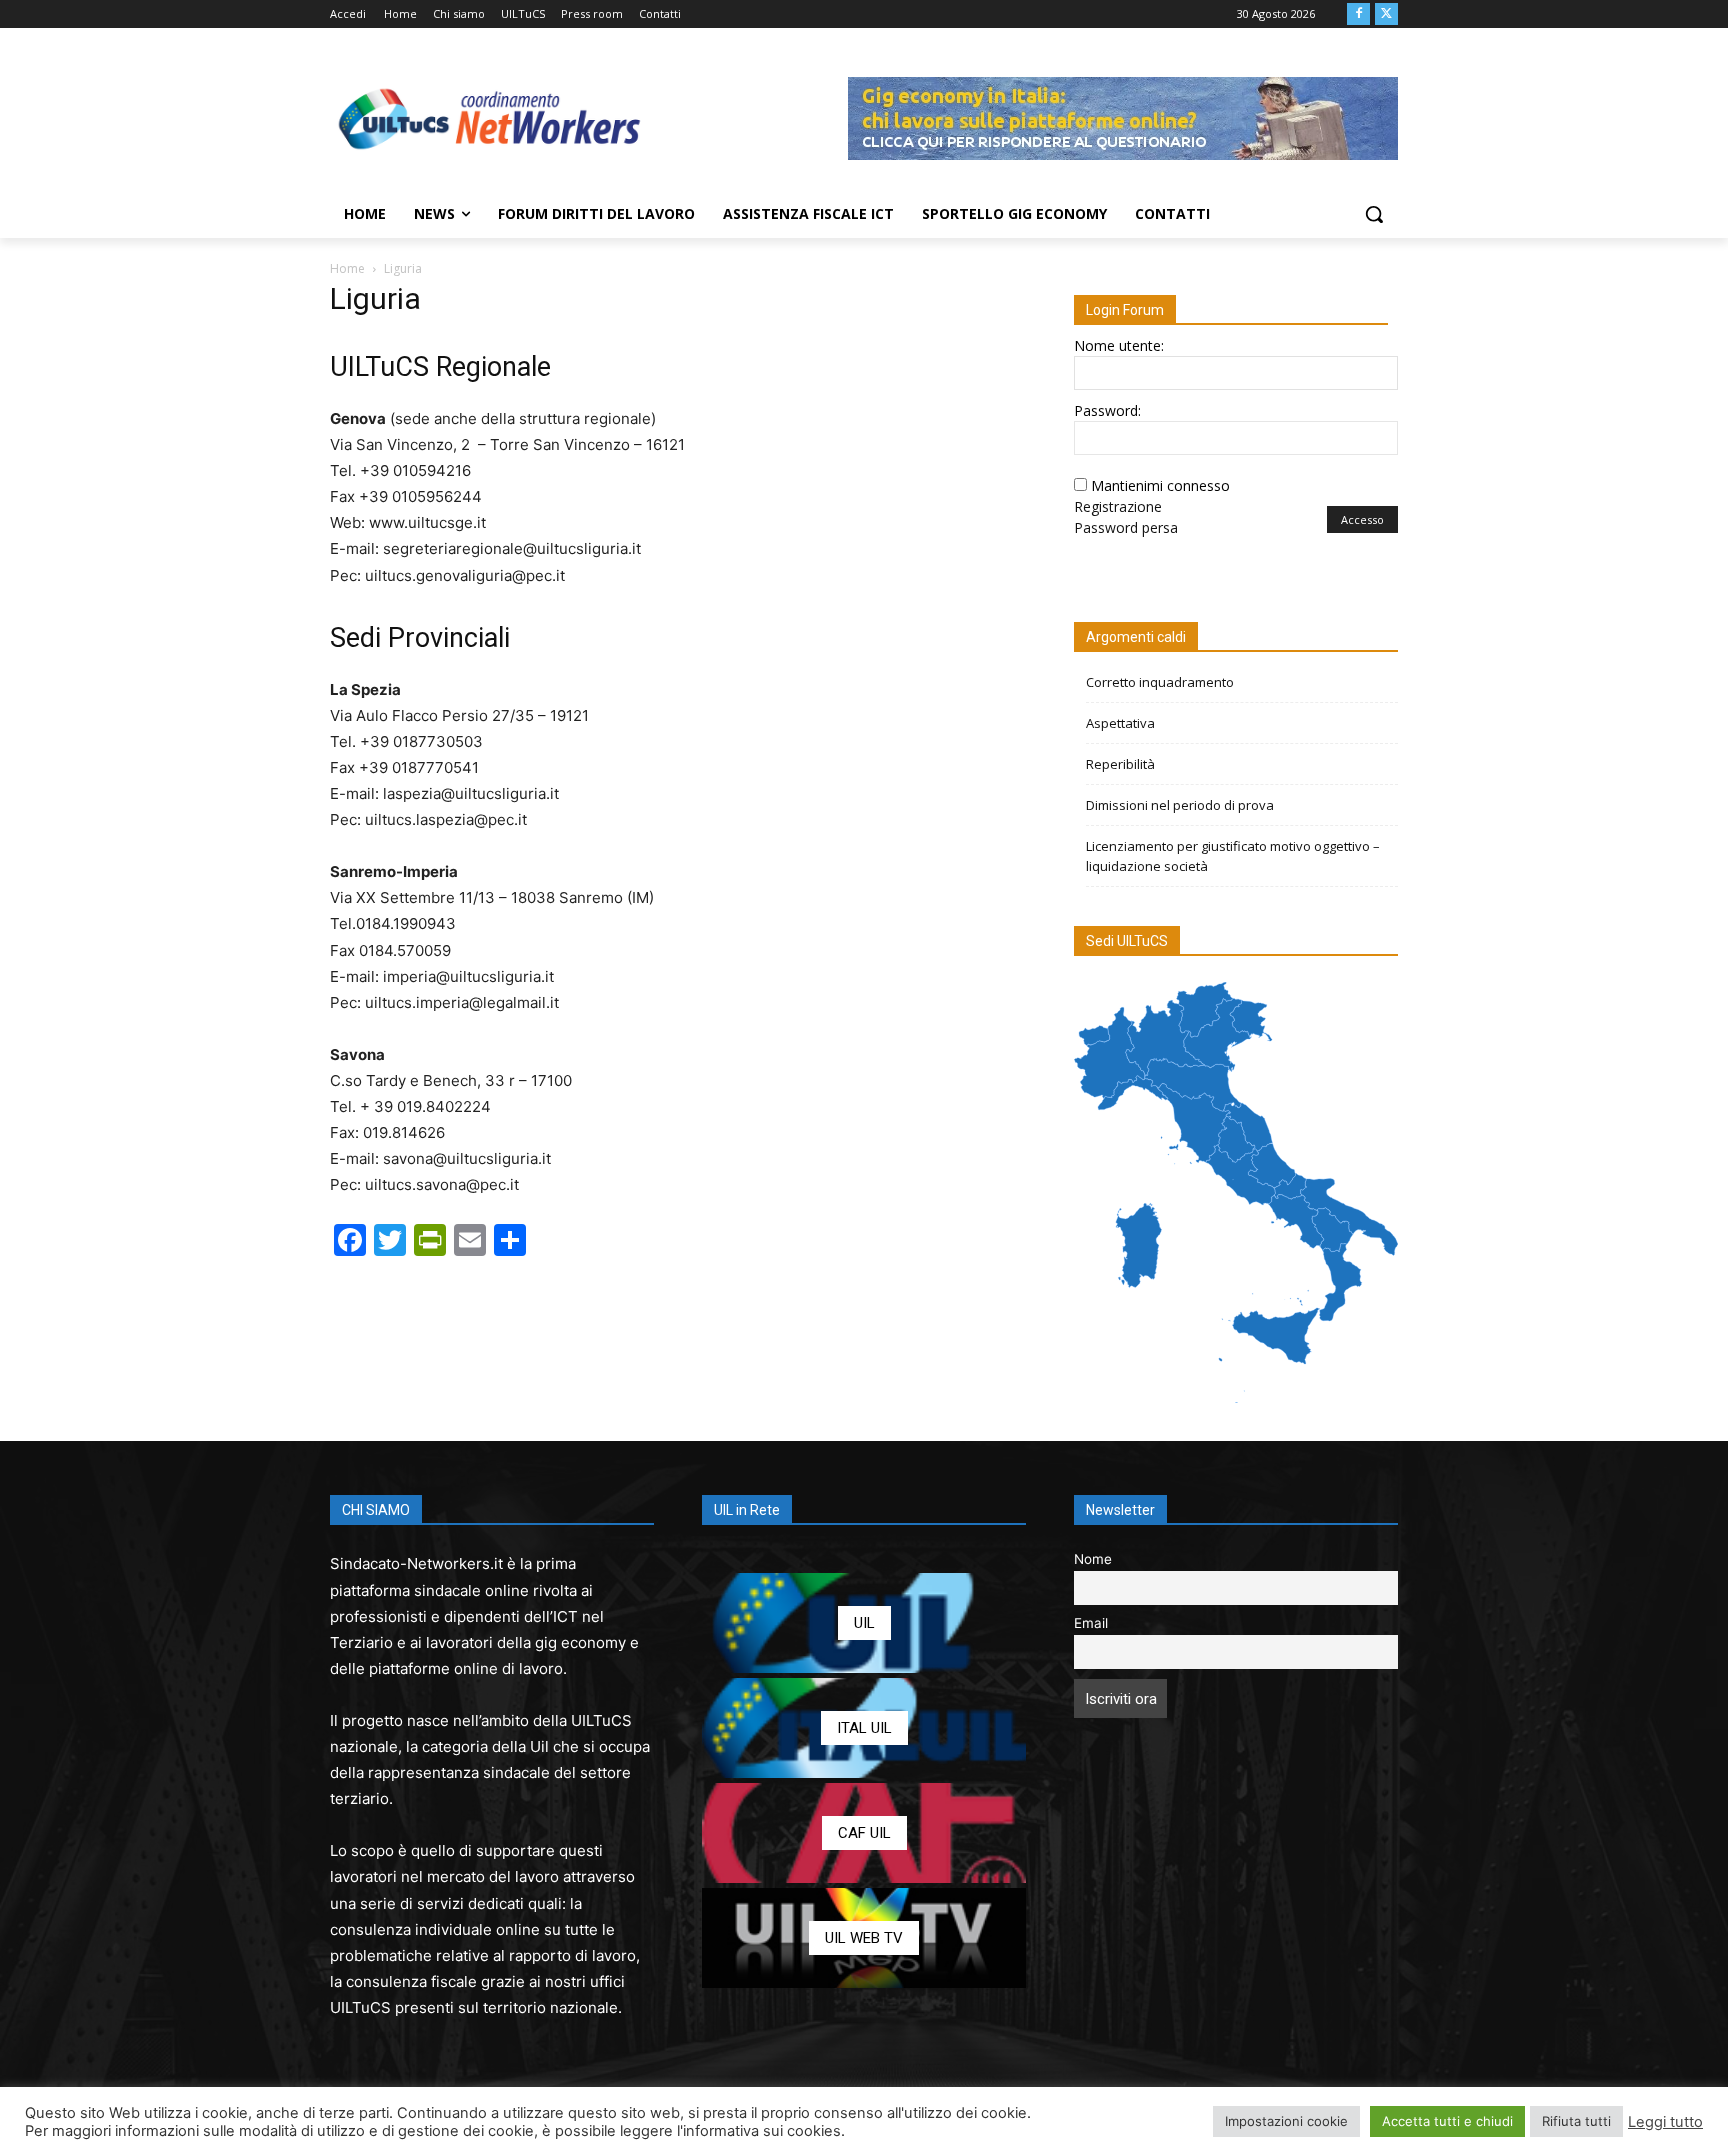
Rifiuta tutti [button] (1576, 2121)
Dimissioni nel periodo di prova (1180, 805)
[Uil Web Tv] (864, 1938)
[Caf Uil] (864, 1833)
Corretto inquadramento (1160, 682)
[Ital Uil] (864, 1728)
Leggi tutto (1665, 2122)
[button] (1374, 214)
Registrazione (1118, 506)
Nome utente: (1119, 345)
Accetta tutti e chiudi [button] (1447, 2121)
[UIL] (864, 1623)
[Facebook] (1358, 14)
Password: (1107, 410)
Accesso (1362, 519)
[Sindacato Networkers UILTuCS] (490, 118)
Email (1091, 1623)
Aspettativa (1120, 723)
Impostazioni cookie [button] (1286, 2121)
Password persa (1126, 527)
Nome (1093, 1559)
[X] (1386, 14)
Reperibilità (1120, 764)
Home (347, 268)
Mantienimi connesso (1160, 485)
